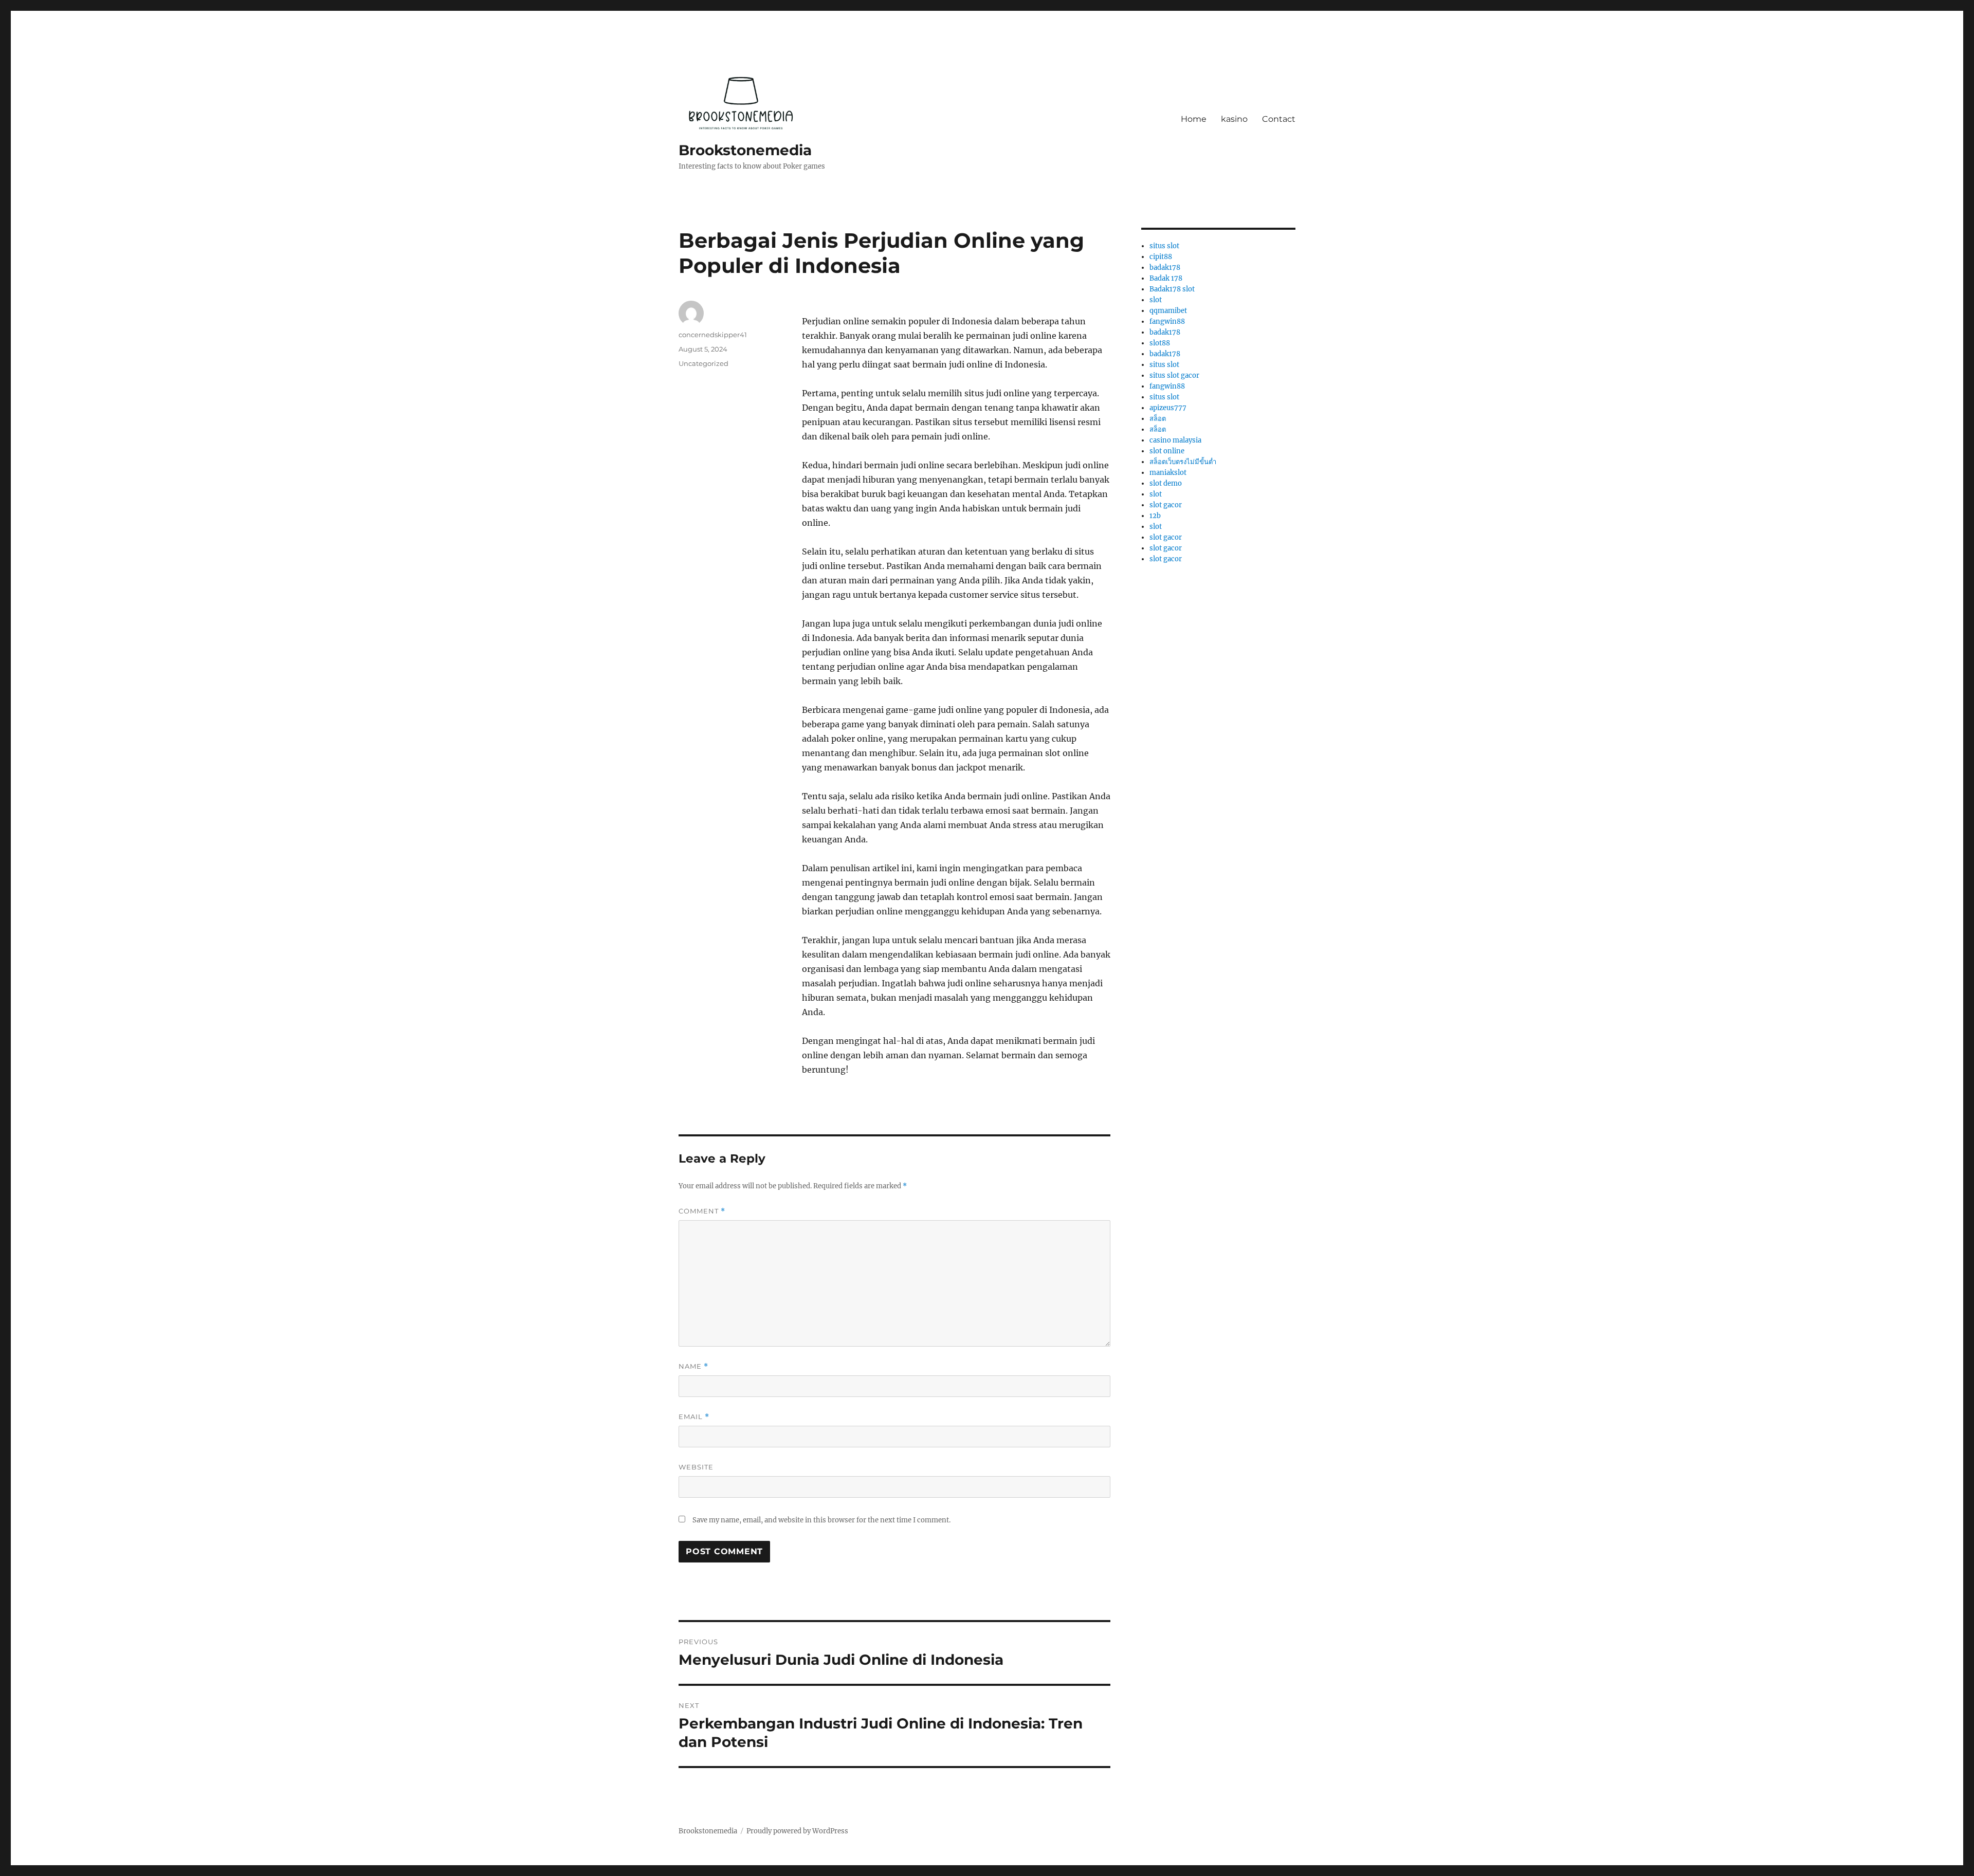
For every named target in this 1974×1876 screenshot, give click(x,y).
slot (1156, 300)
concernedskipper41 (713, 335)
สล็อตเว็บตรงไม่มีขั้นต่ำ (1183, 462)
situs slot (1164, 246)
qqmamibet (1168, 311)
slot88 (1160, 343)
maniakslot (1168, 473)
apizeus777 (1168, 408)
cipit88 (1161, 257)
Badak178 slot (1172, 289)
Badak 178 (1166, 278)
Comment (702, 1211)
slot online (1167, 451)
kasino (1234, 119)
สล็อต (1158, 419)
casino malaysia (1175, 440)
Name (693, 1366)
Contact (1279, 119)
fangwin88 (1167, 321)
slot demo (1166, 483)
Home (1194, 119)
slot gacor (1166, 505)
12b (1155, 516)
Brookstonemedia (745, 150)
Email (694, 1417)
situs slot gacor (1174, 375)
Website (696, 1467)
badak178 (1165, 268)
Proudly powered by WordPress (797, 1831)
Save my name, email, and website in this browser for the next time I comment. (821, 1520)
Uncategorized (703, 363)
